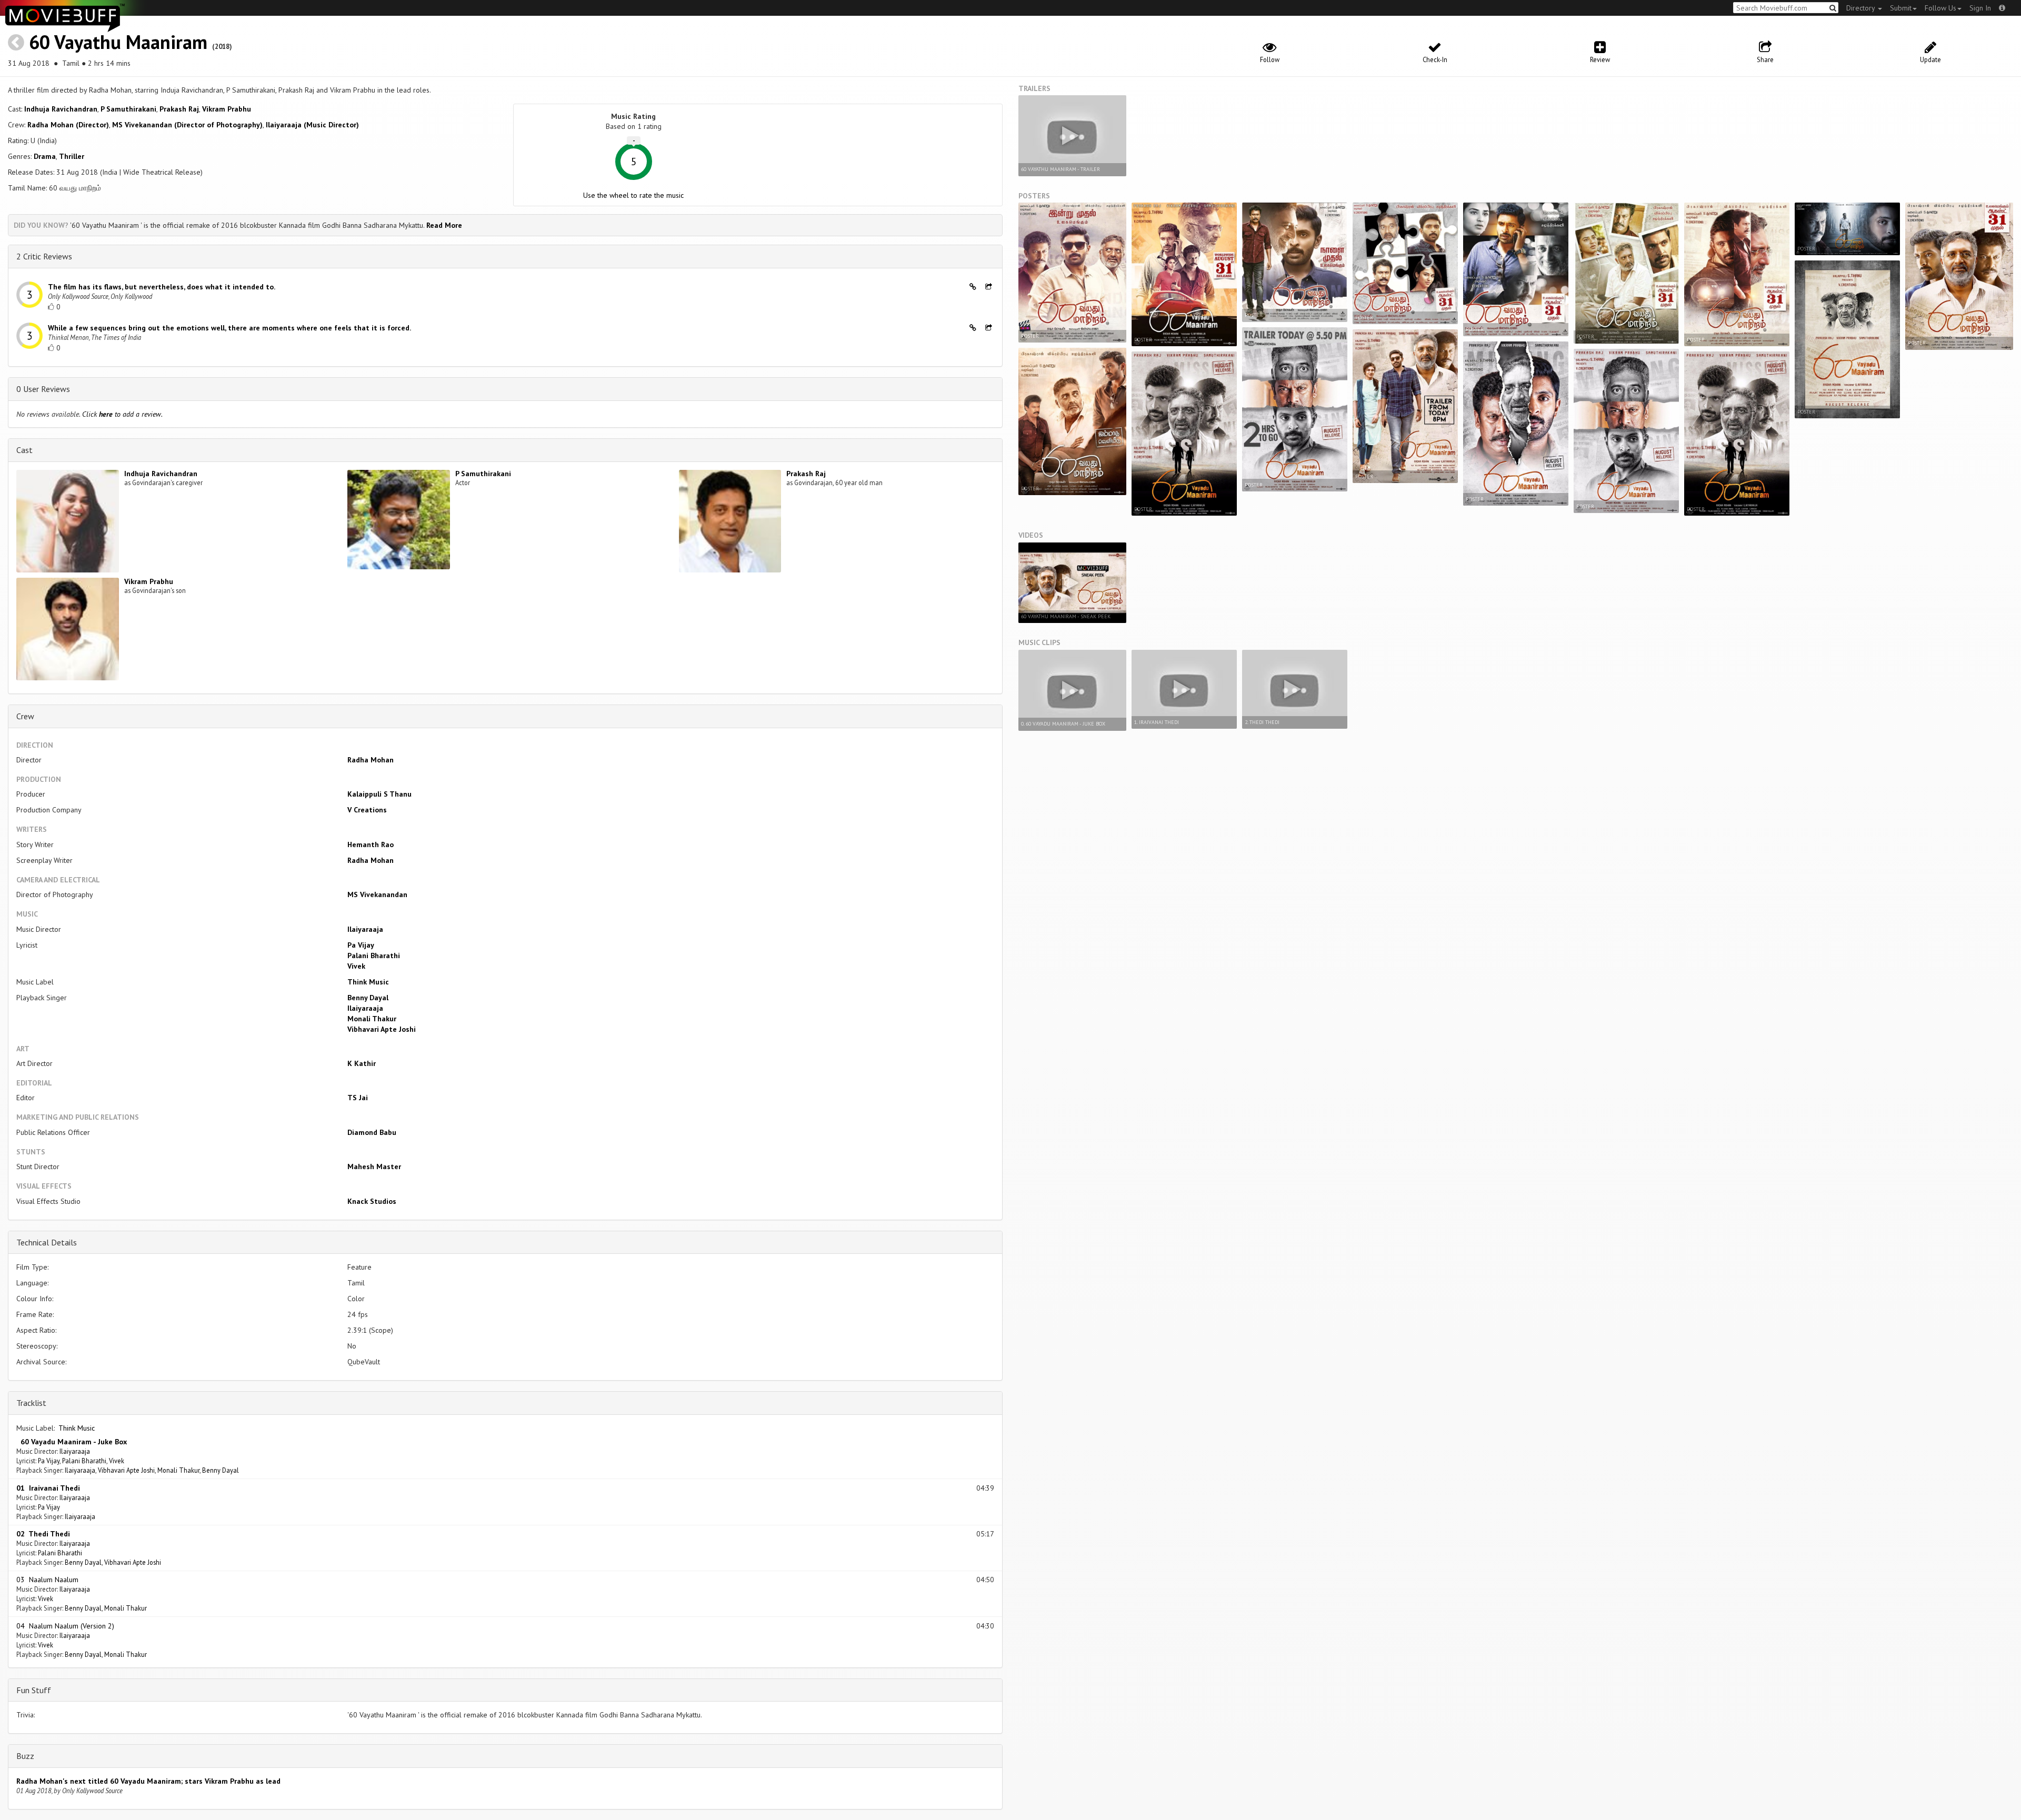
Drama (45, 156)
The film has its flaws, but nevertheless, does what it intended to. (162, 287)
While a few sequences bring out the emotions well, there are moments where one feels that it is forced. (229, 328)
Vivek (356, 966)
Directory (1862, 8)
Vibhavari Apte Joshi (382, 1029)
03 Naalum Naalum (47, 1580)
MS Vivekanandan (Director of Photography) (187, 125)
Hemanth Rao (371, 844)
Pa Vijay (361, 945)
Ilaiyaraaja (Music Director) (312, 125)
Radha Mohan (371, 760)
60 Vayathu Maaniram (118, 42)
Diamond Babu (372, 1132)
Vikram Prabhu (227, 109)
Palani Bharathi (374, 956)
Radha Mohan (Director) (68, 125)
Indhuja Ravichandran (61, 109)
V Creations (367, 810)
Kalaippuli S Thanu (379, 794)
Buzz (25, 1756)
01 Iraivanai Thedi (48, 1488)
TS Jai (358, 1098)
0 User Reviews (43, 389)
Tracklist (31, 1403)
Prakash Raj (179, 109)
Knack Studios (372, 1201)
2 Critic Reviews (44, 256)
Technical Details (47, 1242)
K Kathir (362, 1063)
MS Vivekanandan (377, 894)
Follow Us (1940, 8)
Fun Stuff (34, 1690)
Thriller (72, 156)
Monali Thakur (372, 1019)
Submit (1901, 8)
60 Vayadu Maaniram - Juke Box (72, 1442)
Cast (24, 450)
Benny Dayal (368, 998)
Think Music (368, 982)
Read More (444, 225)
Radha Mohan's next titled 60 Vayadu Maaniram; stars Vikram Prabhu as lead (148, 1781)
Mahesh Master (374, 1167)
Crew (25, 716)
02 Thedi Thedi (43, 1534)
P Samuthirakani (128, 109)
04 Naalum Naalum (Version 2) (65, 1626)
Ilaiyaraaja (365, 929)
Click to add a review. (122, 414)
